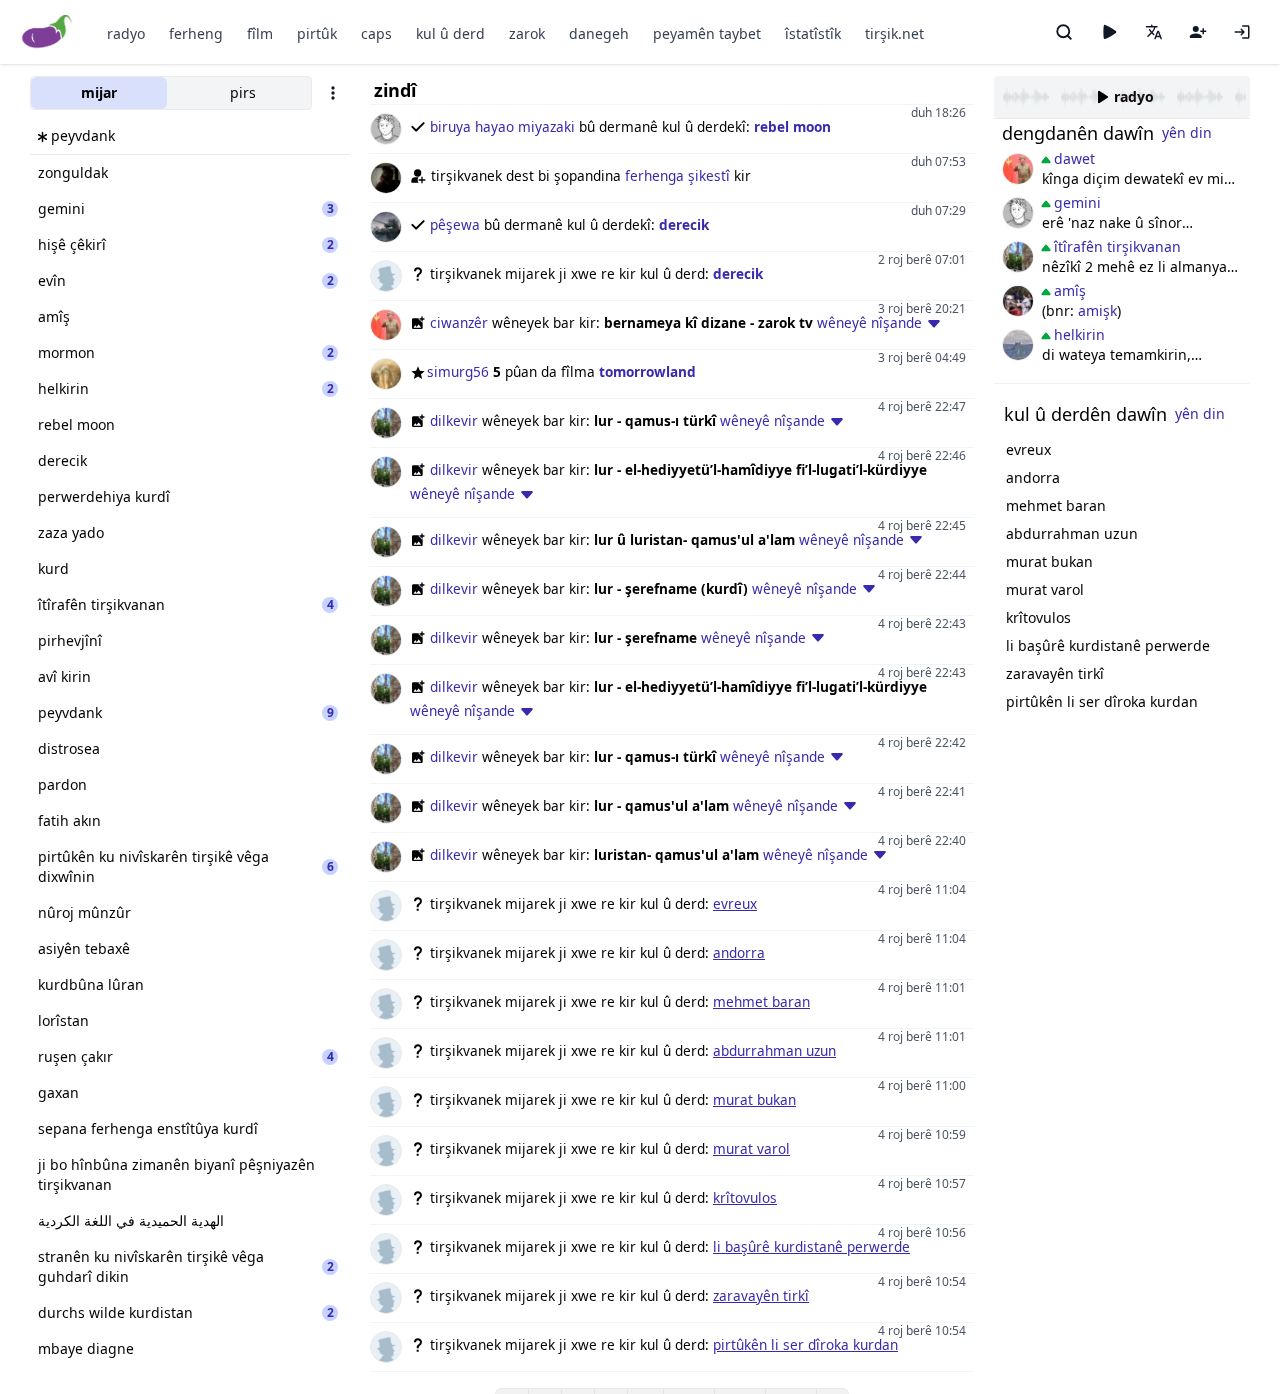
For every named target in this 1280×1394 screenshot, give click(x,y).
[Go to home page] (47, 32)
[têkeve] (1242, 32)
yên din (1187, 132)
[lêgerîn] (1064, 32)
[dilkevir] (1018, 257)
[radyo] (1109, 32)
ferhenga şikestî (677, 175)
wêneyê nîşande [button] (869, 322)
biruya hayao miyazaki (502, 126)
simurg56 (458, 371)
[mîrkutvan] (1018, 345)
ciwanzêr (459, 322)
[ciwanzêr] (1018, 169)
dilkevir (454, 420)
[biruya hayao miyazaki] (1018, 213)
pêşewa (455, 224)
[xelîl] (1018, 301)
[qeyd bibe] (1198, 32)
